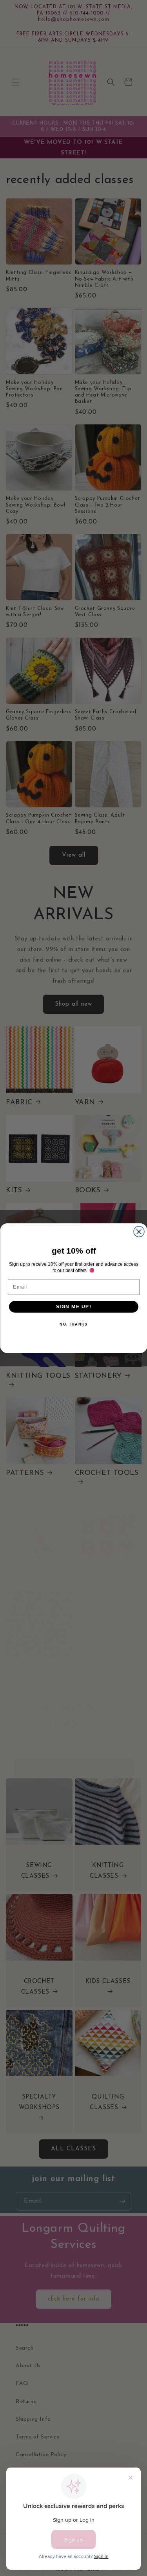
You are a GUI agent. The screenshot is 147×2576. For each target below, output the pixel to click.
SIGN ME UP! (73, 1306)
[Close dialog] (139, 1231)
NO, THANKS (73, 1324)
